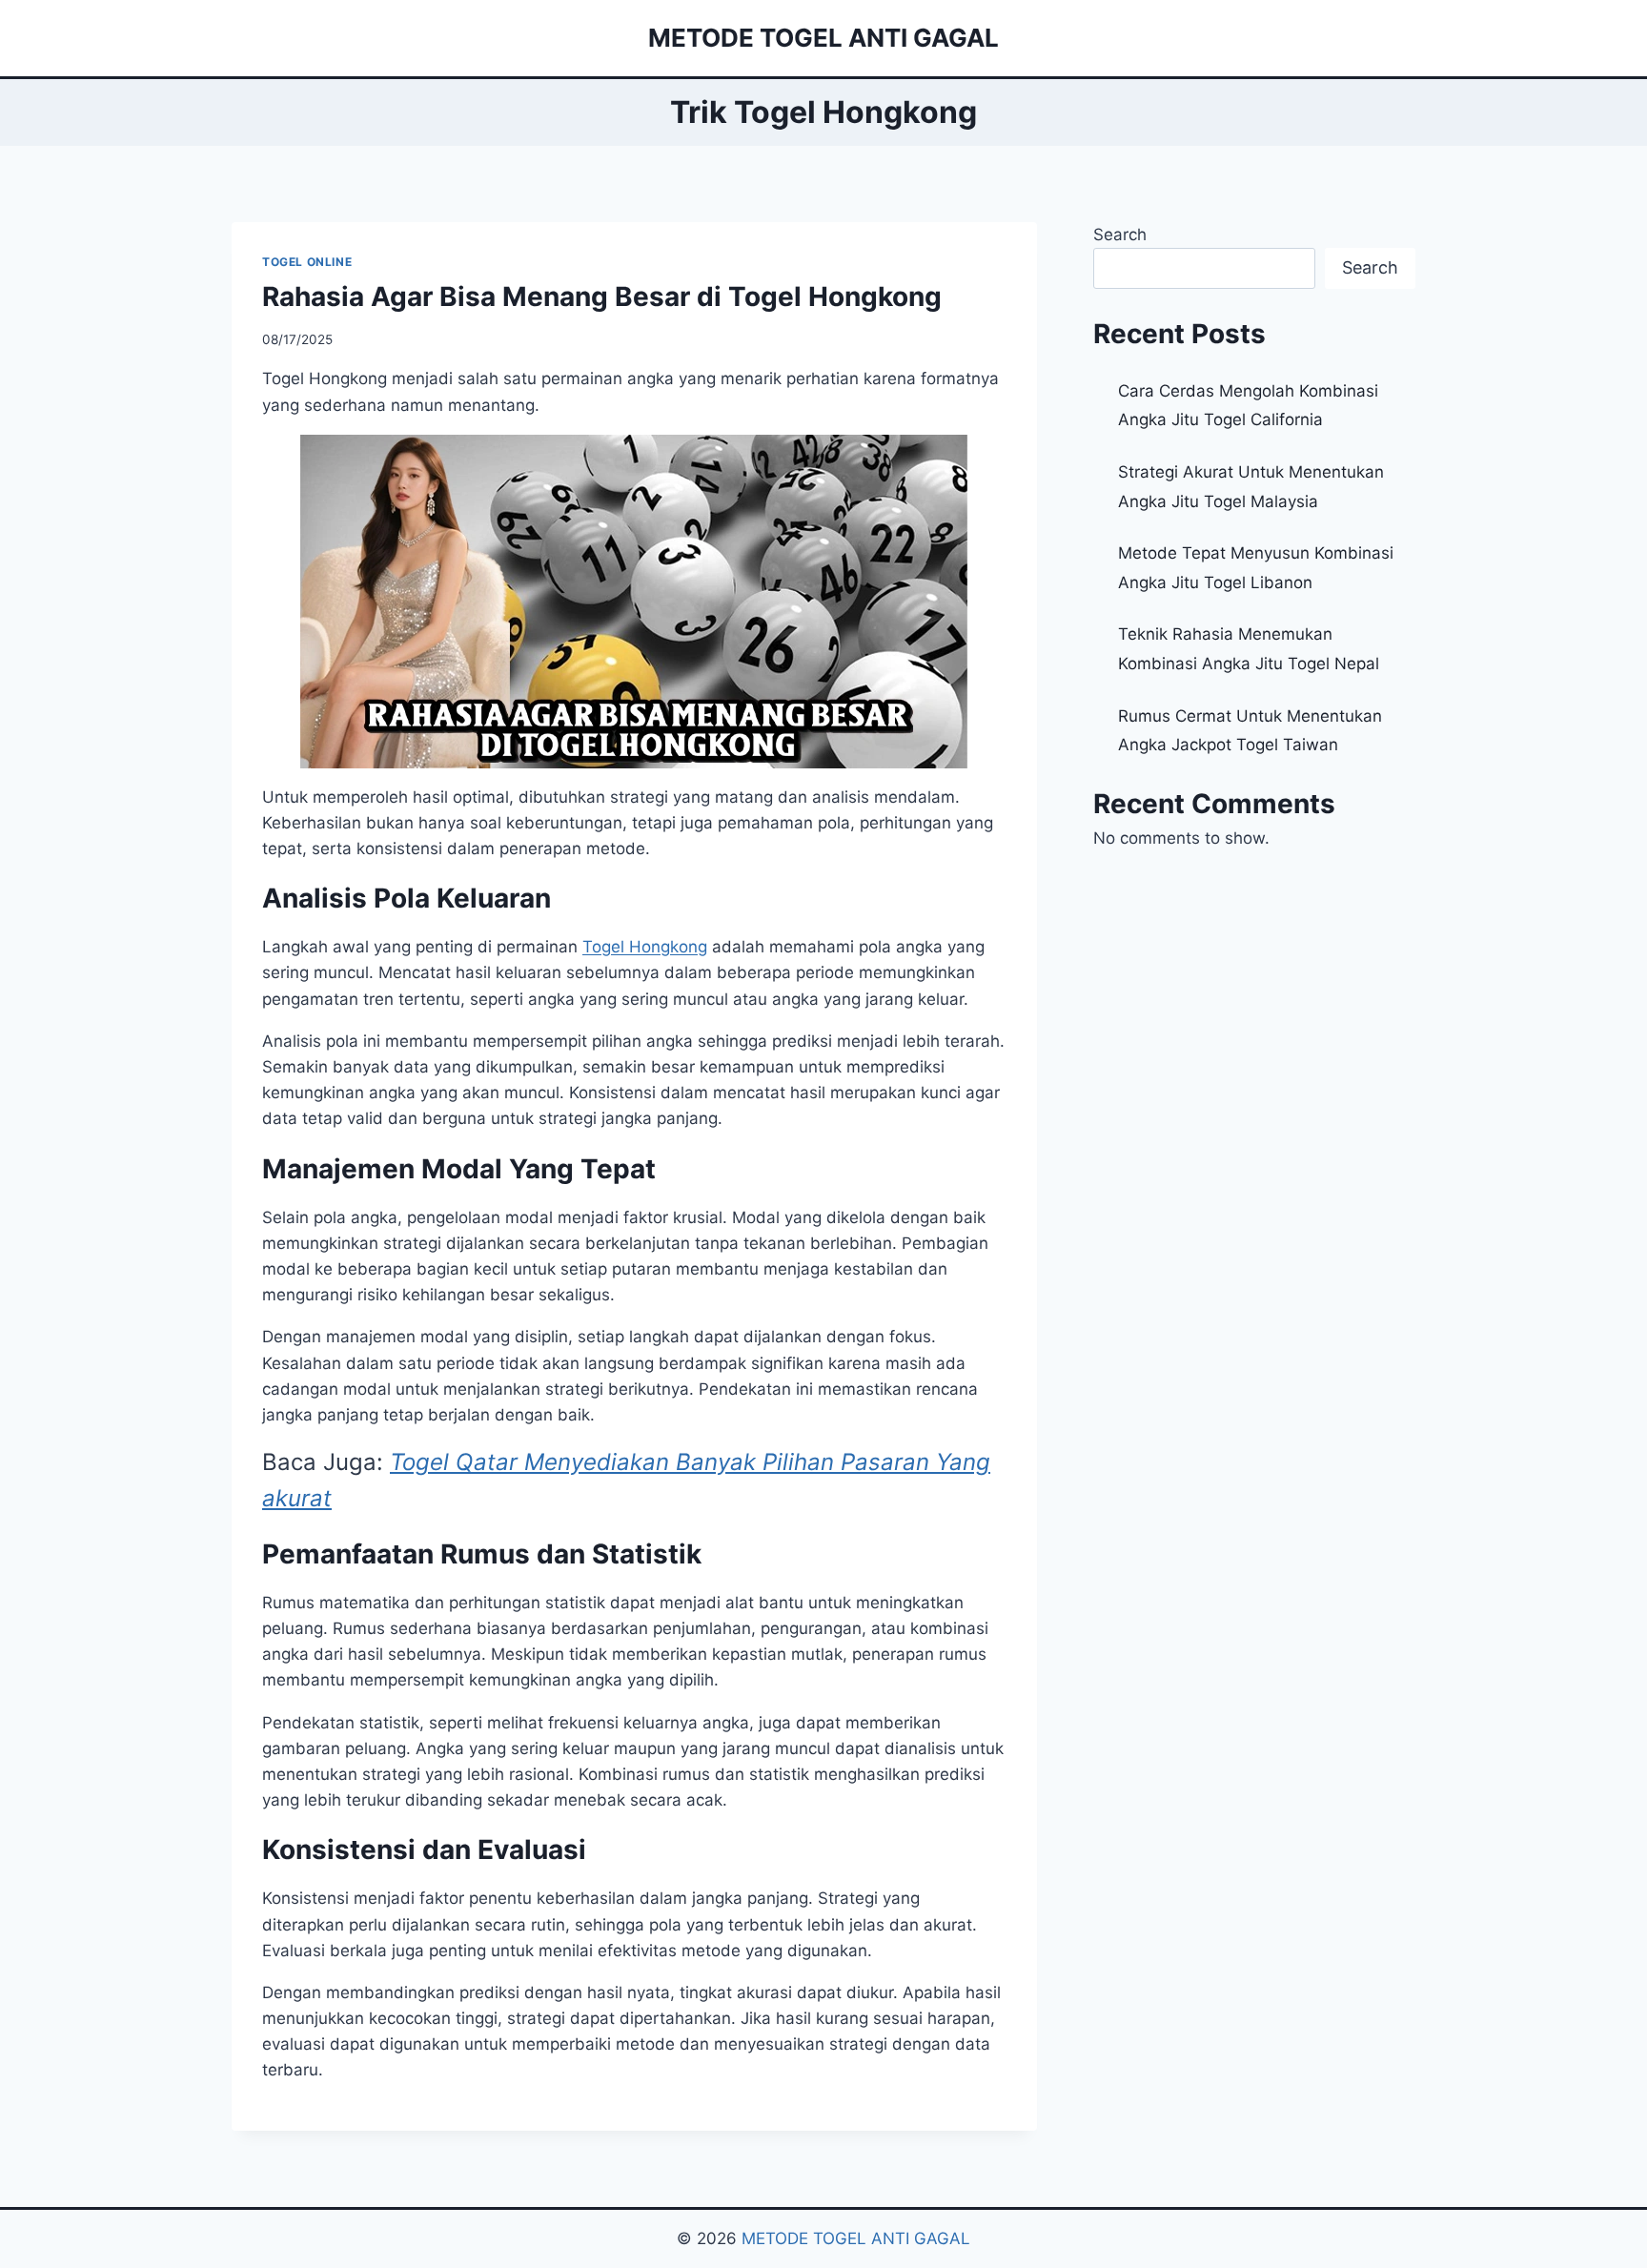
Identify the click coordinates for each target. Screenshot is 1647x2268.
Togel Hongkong (645, 947)
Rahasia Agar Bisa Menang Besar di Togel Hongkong (602, 296)
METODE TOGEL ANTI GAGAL (856, 2238)
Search (1120, 235)
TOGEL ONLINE (307, 262)
